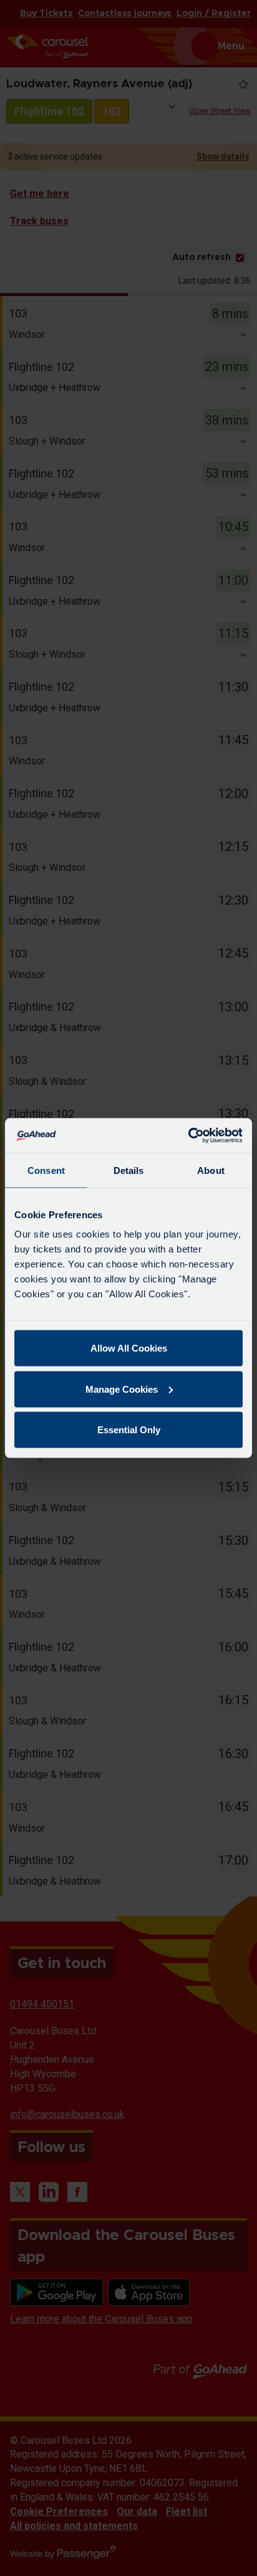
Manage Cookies (122, 1389)
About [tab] (211, 1170)
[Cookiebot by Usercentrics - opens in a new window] (188, 1136)
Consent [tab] (46, 1170)
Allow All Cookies (129, 1348)
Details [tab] (129, 1170)
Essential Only (129, 1430)
